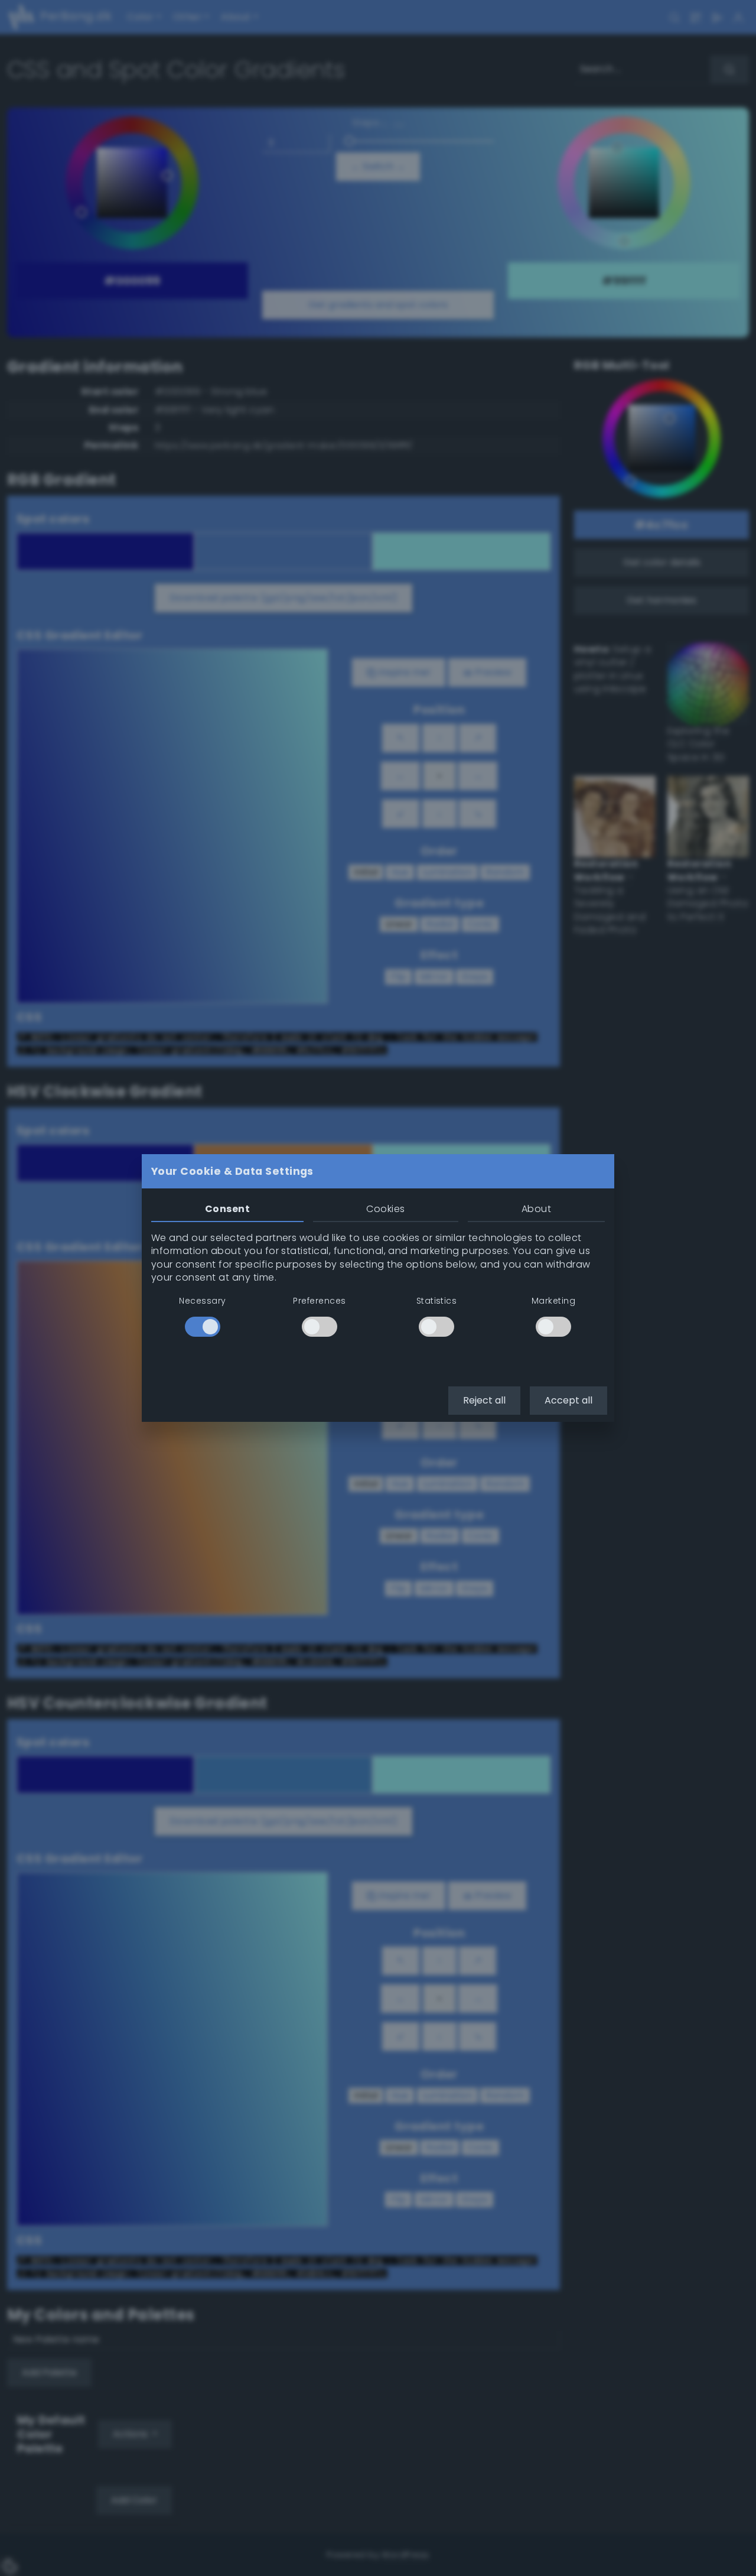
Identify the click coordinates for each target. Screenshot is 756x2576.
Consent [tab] (227, 1209)
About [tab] (536, 1209)
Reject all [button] (484, 1400)
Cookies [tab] (385, 1209)
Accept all (568, 1400)
